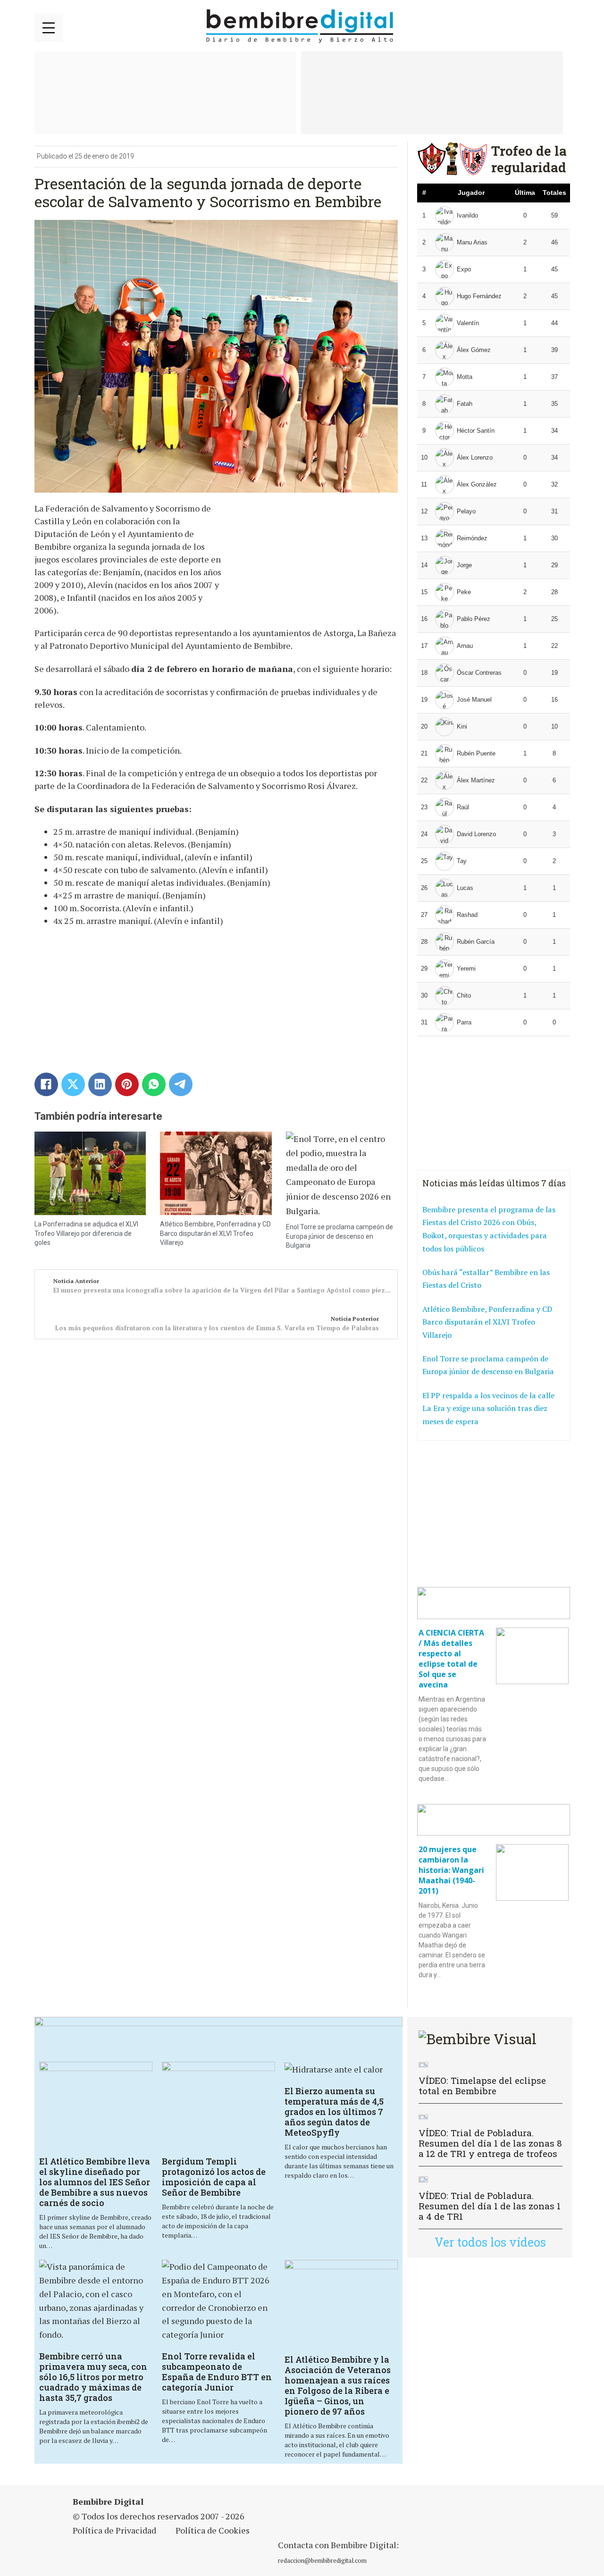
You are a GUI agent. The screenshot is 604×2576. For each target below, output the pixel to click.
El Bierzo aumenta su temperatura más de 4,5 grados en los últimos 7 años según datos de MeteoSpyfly (334, 2112)
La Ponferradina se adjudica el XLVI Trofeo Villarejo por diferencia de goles (86, 1233)
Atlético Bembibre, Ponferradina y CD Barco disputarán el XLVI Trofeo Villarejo (215, 1233)
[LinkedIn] (100, 1084)
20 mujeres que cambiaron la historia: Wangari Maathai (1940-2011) (451, 1870)
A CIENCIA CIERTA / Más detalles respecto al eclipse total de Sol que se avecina (451, 1659)
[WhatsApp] (154, 1084)
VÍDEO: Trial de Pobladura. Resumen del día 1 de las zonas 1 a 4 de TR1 (490, 2206)
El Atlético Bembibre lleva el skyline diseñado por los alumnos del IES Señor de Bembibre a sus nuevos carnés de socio (95, 2182)
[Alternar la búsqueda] (558, 26)
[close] (49, 28)
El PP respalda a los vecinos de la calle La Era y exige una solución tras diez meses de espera (488, 1408)
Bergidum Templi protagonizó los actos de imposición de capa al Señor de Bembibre (214, 2177)
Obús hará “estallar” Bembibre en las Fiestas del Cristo (486, 1279)
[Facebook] (46, 1084)
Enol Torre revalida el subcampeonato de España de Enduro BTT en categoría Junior (217, 2372)
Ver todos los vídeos (490, 2242)
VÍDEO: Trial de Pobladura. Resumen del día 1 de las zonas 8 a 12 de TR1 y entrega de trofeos (490, 2143)
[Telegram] (181, 1084)
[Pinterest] (127, 1084)
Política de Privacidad (114, 2530)
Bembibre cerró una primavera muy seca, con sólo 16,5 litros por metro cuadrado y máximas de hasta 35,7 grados (93, 2377)
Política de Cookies (213, 2530)
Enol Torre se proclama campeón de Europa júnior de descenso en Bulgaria (340, 1236)
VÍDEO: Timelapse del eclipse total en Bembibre (482, 2085)
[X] (73, 1084)
